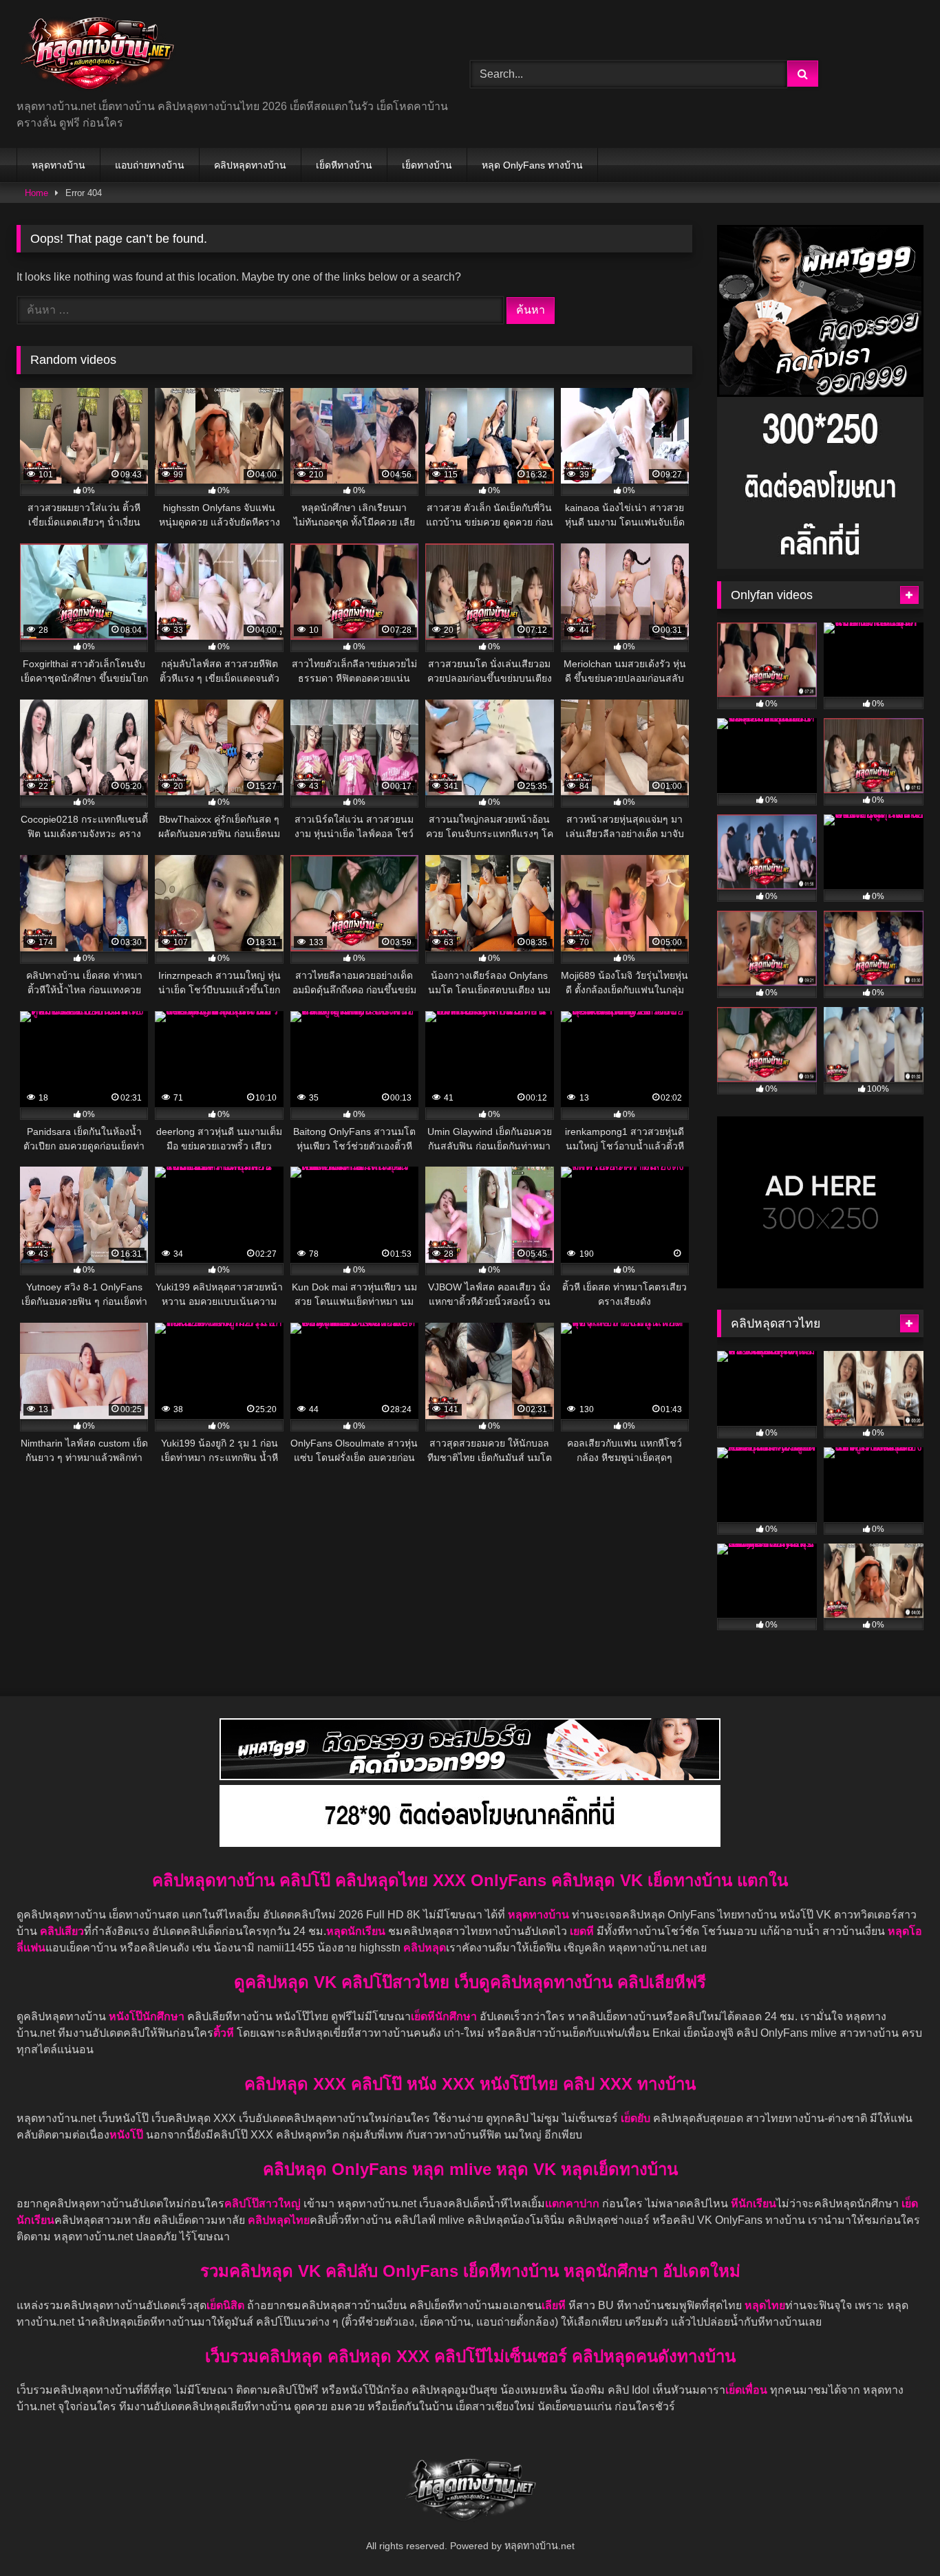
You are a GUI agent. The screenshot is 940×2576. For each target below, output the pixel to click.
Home (36, 193)
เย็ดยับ (637, 2118)
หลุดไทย (765, 2305)
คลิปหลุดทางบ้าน (250, 165)
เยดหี (583, 1931)
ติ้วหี (224, 2033)
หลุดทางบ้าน (58, 165)
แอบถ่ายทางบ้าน (150, 165)
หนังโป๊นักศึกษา (148, 2016)
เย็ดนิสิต (227, 2305)
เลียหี (555, 2305)
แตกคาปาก (572, 2204)
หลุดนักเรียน (356, 1931)
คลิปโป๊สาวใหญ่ (263, 2204)
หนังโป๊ (126, 2135)
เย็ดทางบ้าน (427, 165)
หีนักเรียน (754, 2204)
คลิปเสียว (62, 1931)
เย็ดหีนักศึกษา (444, 2016)
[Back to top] (897, 2535)
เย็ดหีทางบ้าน (344, 165)
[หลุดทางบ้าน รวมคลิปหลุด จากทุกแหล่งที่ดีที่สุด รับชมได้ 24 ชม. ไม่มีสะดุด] (97, 55)
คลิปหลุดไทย (279, 2220)
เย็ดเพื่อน (748, 2390)
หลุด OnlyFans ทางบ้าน (532, 165)
